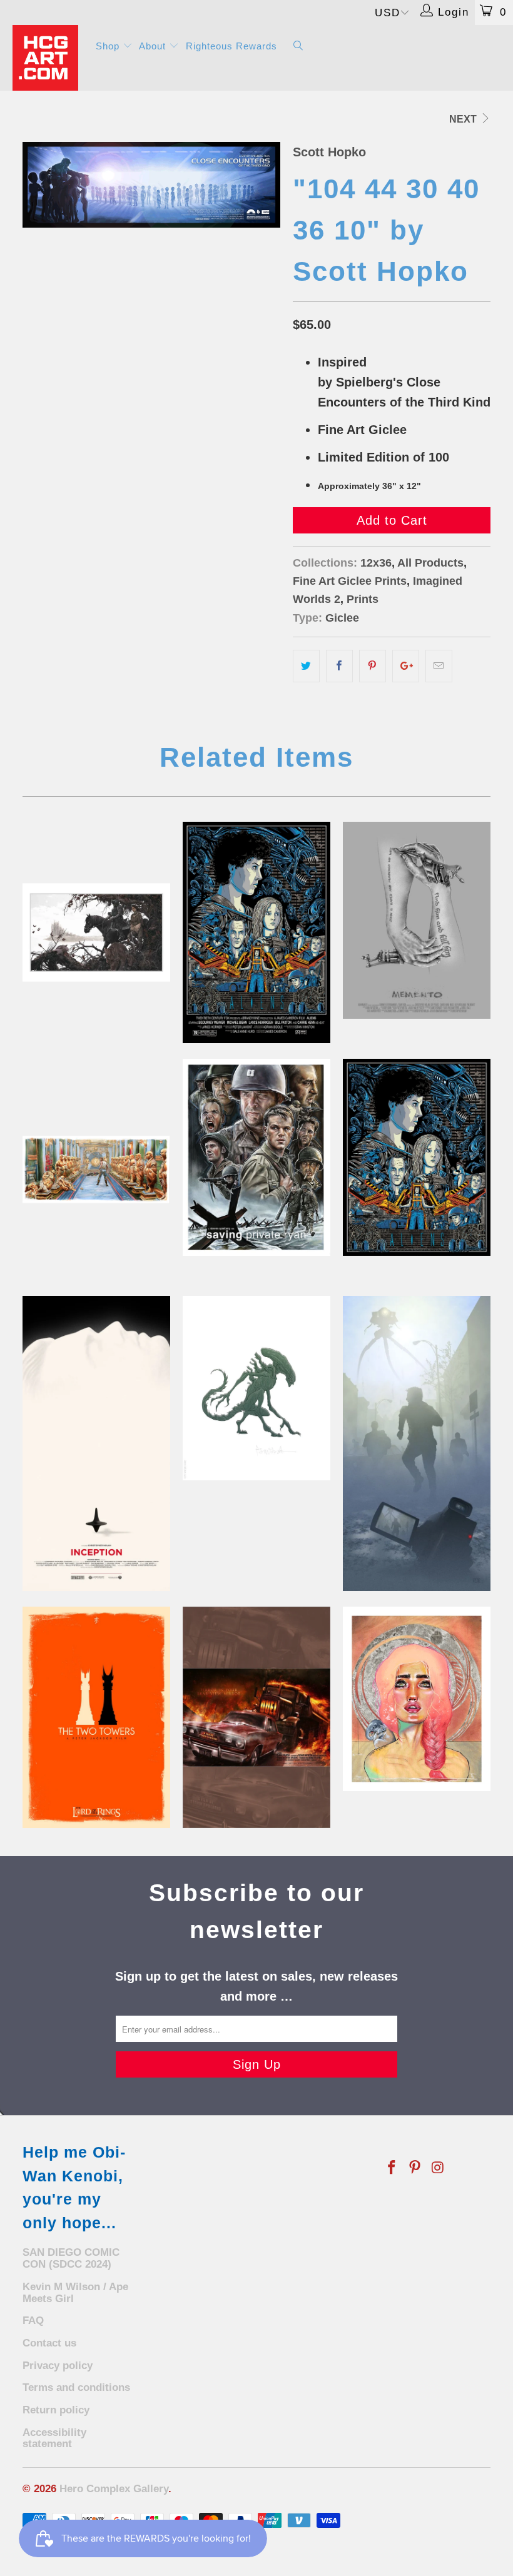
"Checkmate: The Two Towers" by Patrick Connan (96, 1717)
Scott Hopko (329, 152)
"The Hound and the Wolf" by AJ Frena (96, 932)
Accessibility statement (54, 2438)
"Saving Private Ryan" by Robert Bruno (256, 1157)
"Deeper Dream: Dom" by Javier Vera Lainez (96, 1443)
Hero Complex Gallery (114, 2489)
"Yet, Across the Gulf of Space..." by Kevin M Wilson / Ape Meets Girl (417, 1443)
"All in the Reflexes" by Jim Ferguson (96, 1169)
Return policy (56, 2410)
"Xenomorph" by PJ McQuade (256, 1388)
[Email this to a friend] (439, 666)
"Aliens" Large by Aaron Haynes (256, 932)
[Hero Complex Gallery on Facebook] (392, 2168)
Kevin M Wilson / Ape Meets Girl (75, 2293)
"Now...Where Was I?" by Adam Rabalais (417, 920)
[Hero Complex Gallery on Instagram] (438, 2168)
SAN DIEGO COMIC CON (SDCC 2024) (71, 2258)
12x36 (376, 563)
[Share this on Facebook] (339, 666)
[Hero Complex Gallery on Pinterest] (415, 2168)
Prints (363, 599)
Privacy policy (58, 2366)
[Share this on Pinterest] (373, 666)
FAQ (33, 2321)
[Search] (298, 47)
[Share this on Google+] (406, 666)
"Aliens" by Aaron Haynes (417, 1157)
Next (464, 119)
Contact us (49, 2343)
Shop (109, 46)
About (154, 46)
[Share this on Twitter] (306, 666)
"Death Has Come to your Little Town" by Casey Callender (256, 1717)
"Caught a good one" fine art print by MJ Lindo (417, 1699)
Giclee (342, 618)
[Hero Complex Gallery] (47, 58)
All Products (430, 563)
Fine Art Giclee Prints (350, 581)
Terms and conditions (76, 2387)
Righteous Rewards (231, 46)
